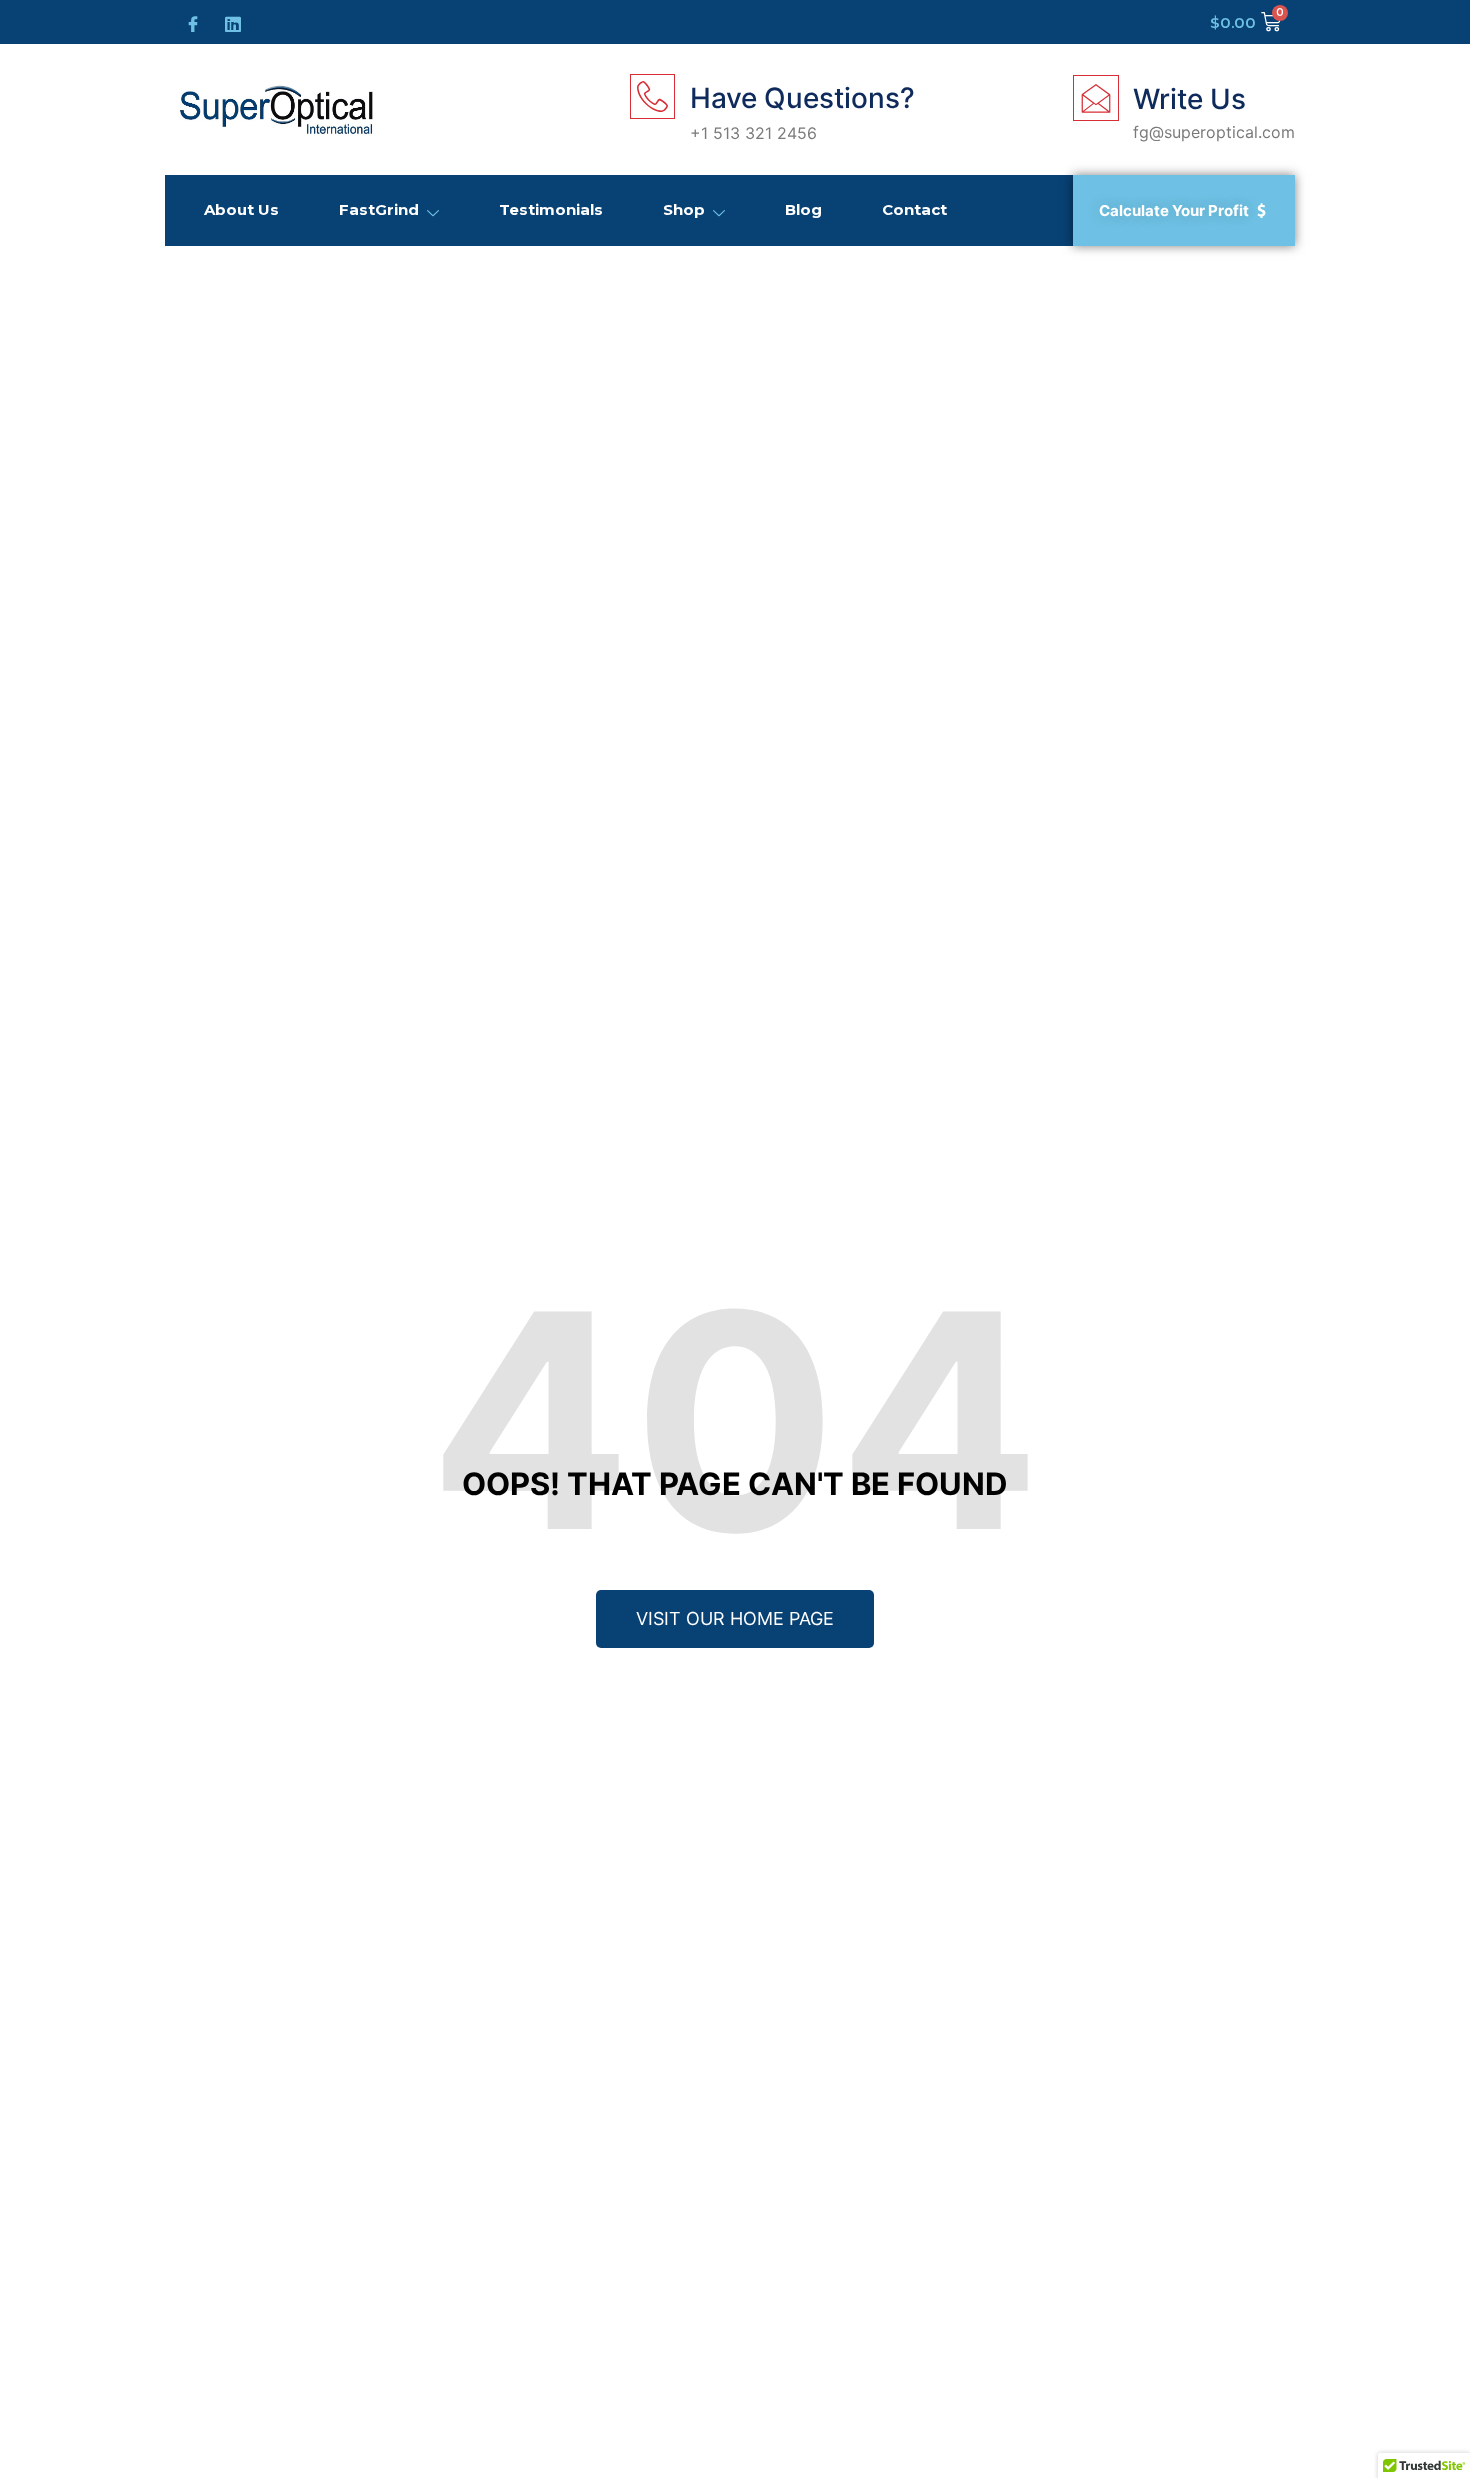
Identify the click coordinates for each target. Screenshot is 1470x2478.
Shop (684, 209)
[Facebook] (190, 22)
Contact (914, 209)
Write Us (1189, 99)
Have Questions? (802, 98)
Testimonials (551, 209)
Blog (803, 209)
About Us (241, 209)
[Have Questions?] (652, 96)
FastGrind (379, 209)
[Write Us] (1096, 98)
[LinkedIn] (230, 21)
